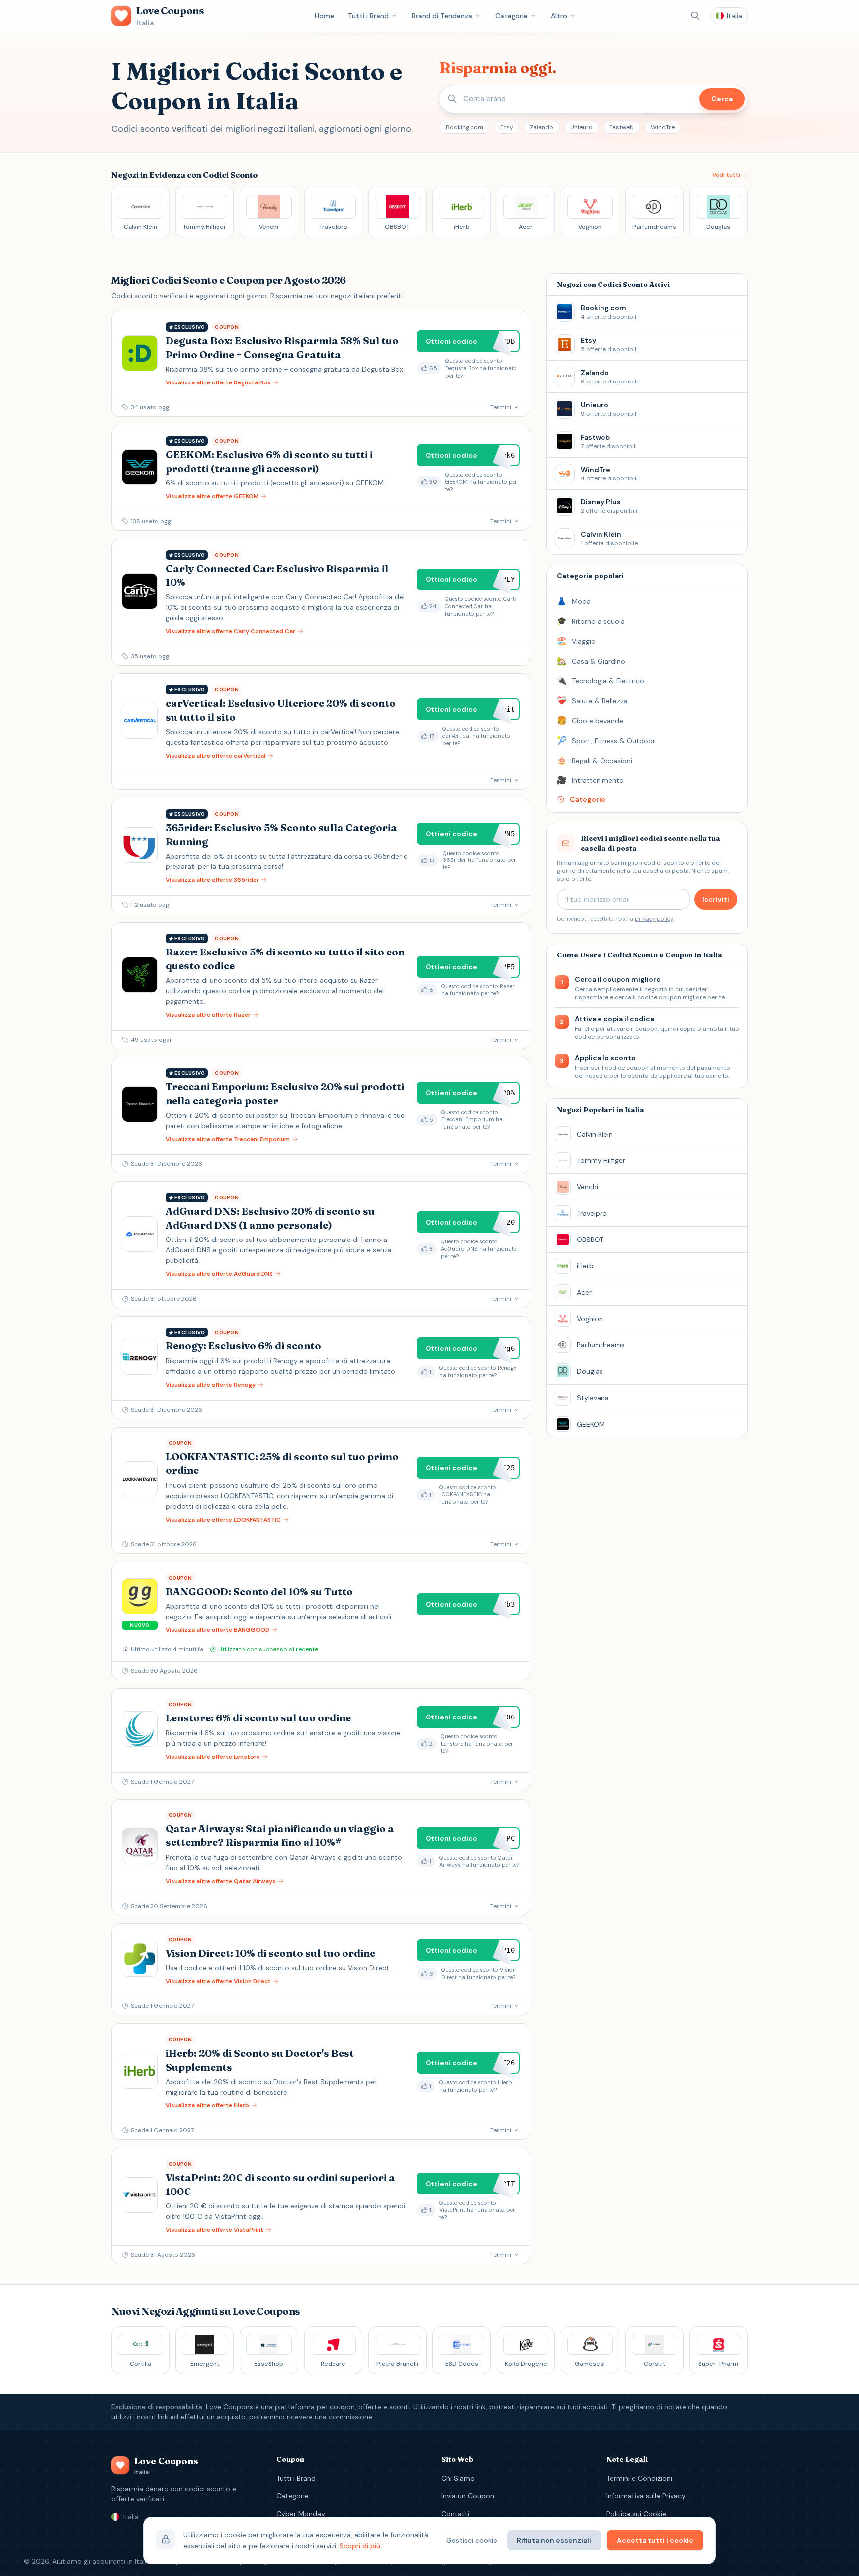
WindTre (663, 127)
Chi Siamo (458, 2478)
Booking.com (465, 127)
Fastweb (622, 127)
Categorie (512, 16)
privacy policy (654, 919)
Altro (559, 16)
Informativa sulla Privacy (646, 2496)
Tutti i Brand (368, 16)
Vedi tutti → (730, 175)
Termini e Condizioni (639, 2478)
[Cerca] (695, 16)
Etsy (507, 127)
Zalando (542, 127)
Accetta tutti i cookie (655, 2540)
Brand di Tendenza (442, 16)
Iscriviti (716, 899)
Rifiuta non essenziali (554, 2540)
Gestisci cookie (472, 2540)
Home (324, 16)
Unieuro (581, 127)
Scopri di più (360, 2546)
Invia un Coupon (468, 2496)
